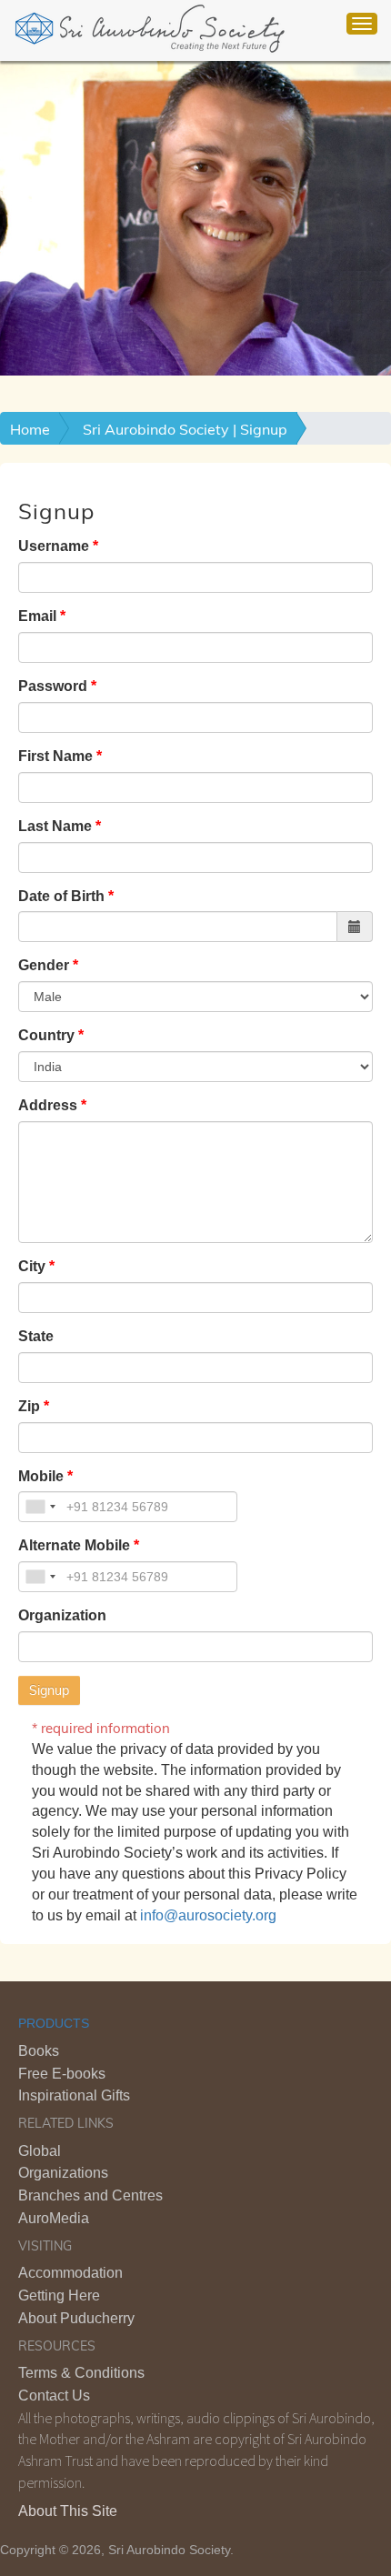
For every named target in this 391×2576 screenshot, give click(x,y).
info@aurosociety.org (208, 1915)
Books (39, 2051)
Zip (29, 1406)
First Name (55, 756)
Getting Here (59, 2295)
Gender (44, 965)
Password (53, 686)
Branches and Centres (90, 2195)
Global (40, 2151)
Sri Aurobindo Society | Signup (185, 429)
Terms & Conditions (81, 2373)
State (36, 1336)
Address (48, 1105)
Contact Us (54, 2396)
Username (54, 546)
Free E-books (62, 2074)
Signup (49, 1690)
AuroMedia (54, 2218)
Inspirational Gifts (74, 2095)
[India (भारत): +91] (40, 1507)
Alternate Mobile (74, 1545)
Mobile (41, 1476)
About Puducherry (76, 2318)
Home (30, 429)
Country (46, 1035)
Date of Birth (61, 896)
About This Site (68, 2511)
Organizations (63, 2173)
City (32, 1266)
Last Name (55, 826)
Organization (62, 1615)
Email (37, 616)
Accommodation (70, 2273)
